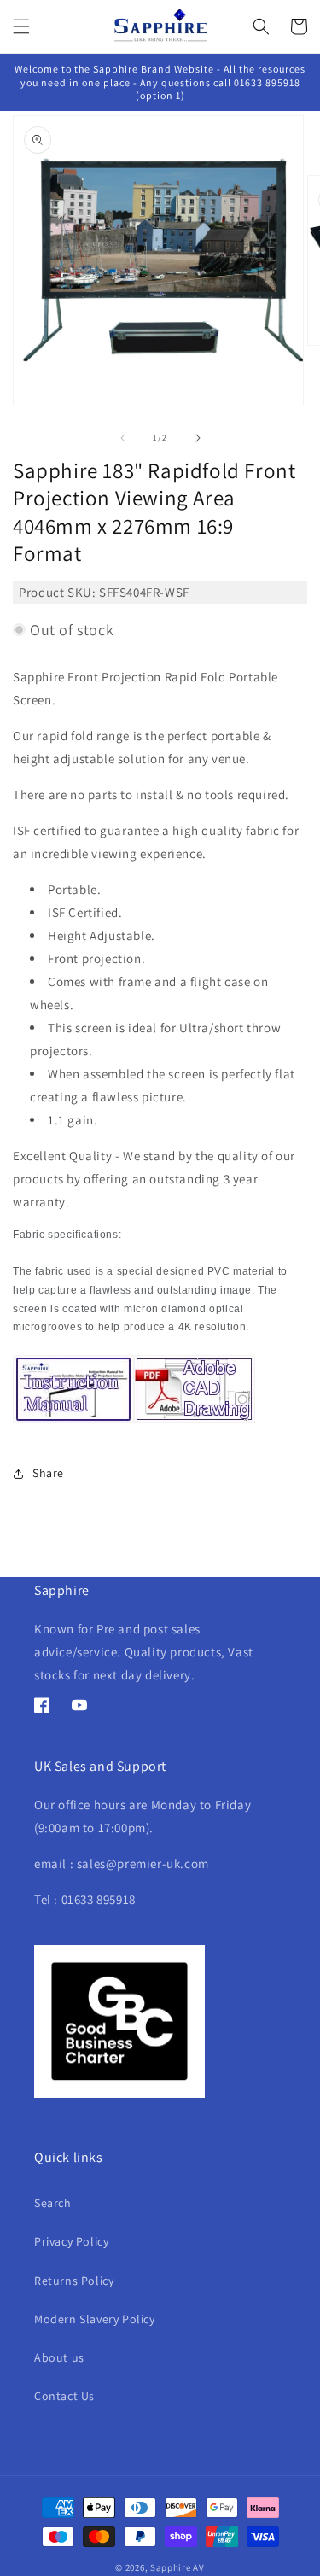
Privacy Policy (71, 2241)
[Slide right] (198, 438)
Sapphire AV (177, 2567)
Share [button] (48, 1473)
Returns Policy (74, 2281)
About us (59, 2357)
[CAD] (195, 1423)
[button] (21, 26)
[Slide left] (123, 438)
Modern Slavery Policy (95, 2319)
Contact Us (64, 2396)
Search (53, 2203)
